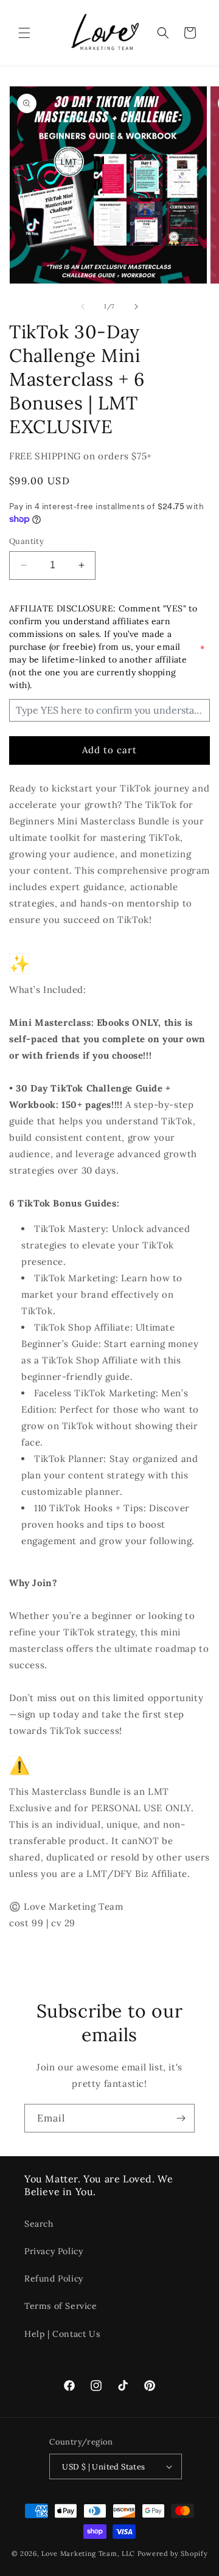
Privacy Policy (54, 2251)
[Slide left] (83, 307)
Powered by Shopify (173, 2553)
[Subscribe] (181, 2118)
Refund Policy (54, 2278)
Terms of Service (61, 2306)
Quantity (26, 541)
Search (39, 2224)
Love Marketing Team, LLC (88, 2553)
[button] (24, 33)
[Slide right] (136, 307)
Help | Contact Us (62, 2334)
